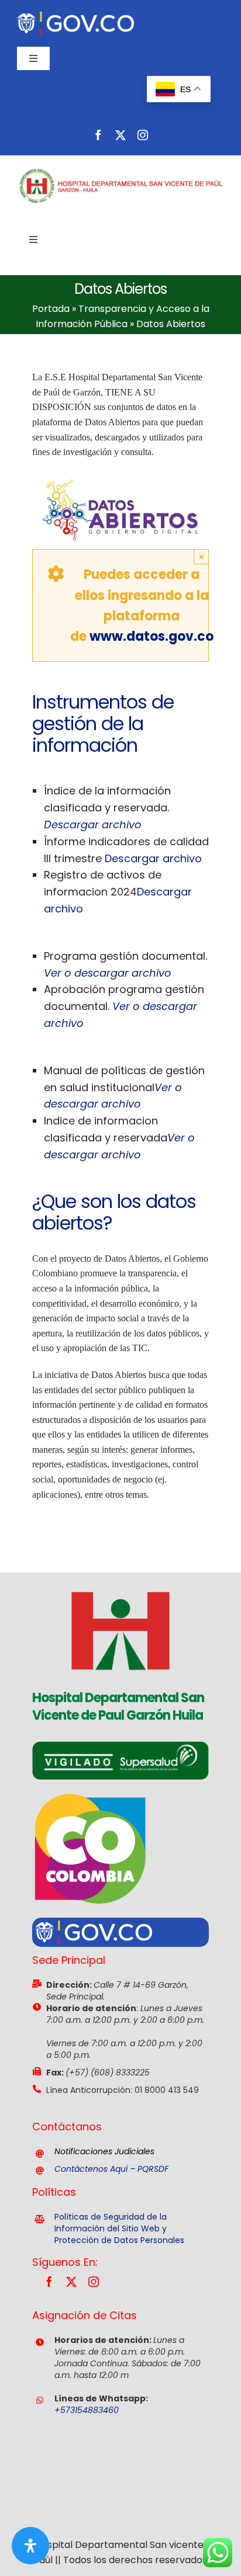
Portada (51, 309)
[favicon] (120, 1577)
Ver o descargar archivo (108, 973)
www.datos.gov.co (152, 636)
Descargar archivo (93, 824)
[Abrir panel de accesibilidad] (30, 2546)
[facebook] (98, 135)
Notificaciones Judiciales (104, 2151)
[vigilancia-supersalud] (121, 1746)
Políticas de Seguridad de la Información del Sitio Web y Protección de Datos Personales (119, 2228)
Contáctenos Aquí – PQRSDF (111, 2169)
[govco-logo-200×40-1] (75, 16)
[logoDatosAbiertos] (121, 476)
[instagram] (143, 135)
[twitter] (120, 135)
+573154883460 (87, 2410)
